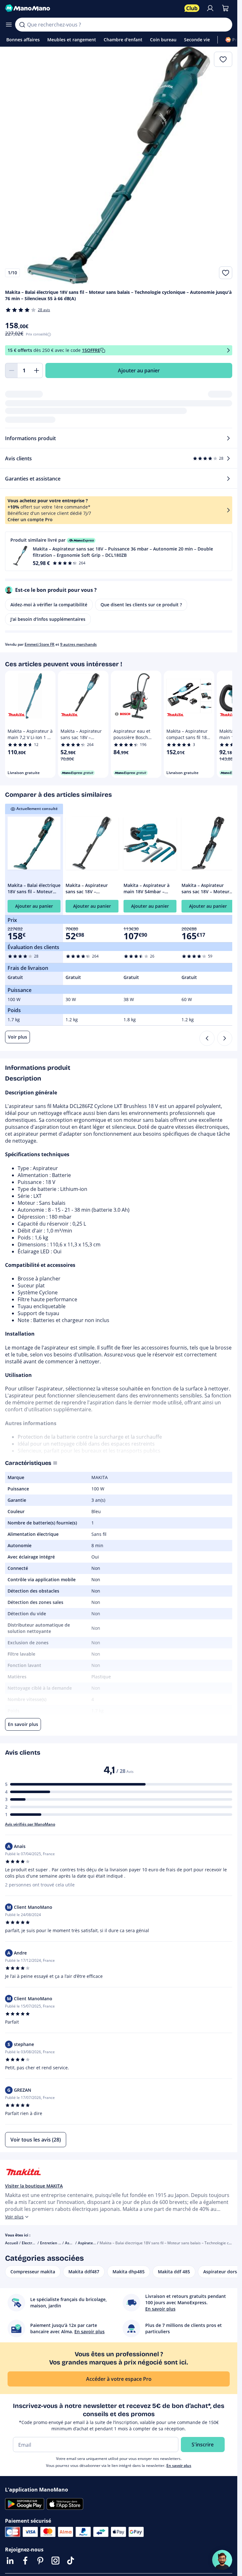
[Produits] (9, 25)
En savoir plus (179, 2465)
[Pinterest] (40, 2561)
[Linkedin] (10, 2561)
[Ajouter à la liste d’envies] (226, 273)
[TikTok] (71, 2561)
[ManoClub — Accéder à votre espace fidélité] (192, 8)
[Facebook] (25, 2561)
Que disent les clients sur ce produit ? (141, 605)
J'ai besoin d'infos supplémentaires (48, 619)
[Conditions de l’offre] (228, 350)
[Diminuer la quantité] (11, 370)
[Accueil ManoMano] (92, 8)
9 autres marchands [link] (78, 644)
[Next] (225, 1038)
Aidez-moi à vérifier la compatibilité (49, 605)
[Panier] (225, 8)
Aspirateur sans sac (96, 2243)
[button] (119, 551)
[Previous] (207, 1038)
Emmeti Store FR (40, 644)
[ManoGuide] (222, 2560)
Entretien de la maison (60, 2243)
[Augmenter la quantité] (37, 370)
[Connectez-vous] (210, 8)
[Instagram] (55, 2561)
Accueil (12, 2243)
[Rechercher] (22, 25)
